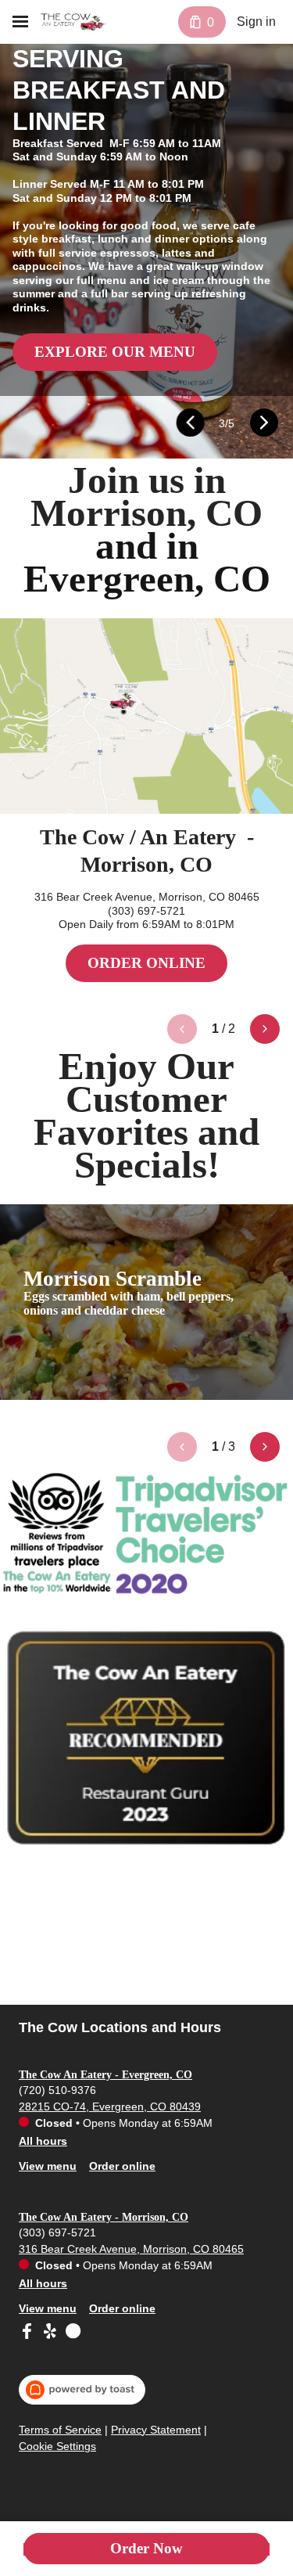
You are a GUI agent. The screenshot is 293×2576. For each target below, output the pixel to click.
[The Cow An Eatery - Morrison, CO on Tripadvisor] (71, 2333)
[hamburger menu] (20, 22)
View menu (48, 2166)
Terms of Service (60, 2430)
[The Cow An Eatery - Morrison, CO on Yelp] (50, 2333)
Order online (122, 2166)
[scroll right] (265, 1029)
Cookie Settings (57, 2446)
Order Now (146, 2548)
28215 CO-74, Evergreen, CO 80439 (110, 2106)
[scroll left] (182, 1029)
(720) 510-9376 (57, 2090)
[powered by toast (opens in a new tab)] (82, 2390)
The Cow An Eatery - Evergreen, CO (105, 2075)
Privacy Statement (156, 2430)
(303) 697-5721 (57, 2232)
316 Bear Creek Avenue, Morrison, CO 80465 (131, 2249)
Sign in (256, 22)
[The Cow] (74, 22)
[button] (190, 423)
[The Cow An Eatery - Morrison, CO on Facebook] (29, 2333)
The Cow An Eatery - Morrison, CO (104, 2217)
